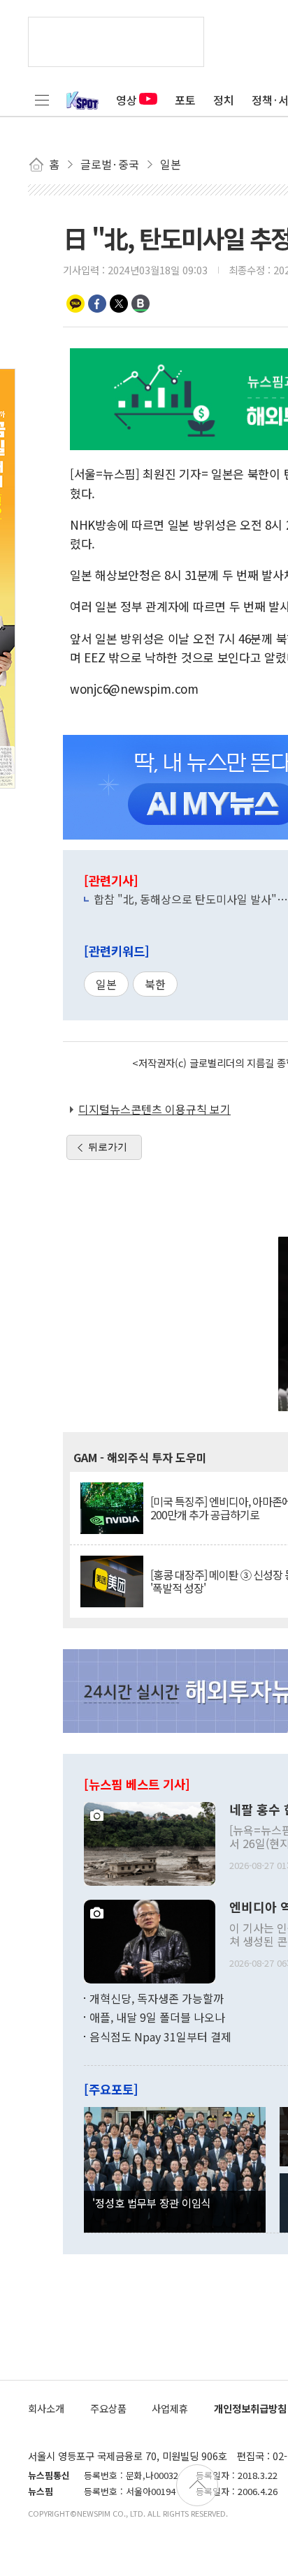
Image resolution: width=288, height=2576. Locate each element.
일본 (106, 984)
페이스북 (97, 304)
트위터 (119, 304)
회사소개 (46, 2408)
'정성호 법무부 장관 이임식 (152, 2203)
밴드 (141, 304)
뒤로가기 (108, 1147)
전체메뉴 (42, 100)
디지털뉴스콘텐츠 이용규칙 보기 (154, 1109)
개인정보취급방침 (250, 2408)
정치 (224, 100)
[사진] (150, 1842)
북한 (155, 984)
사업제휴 (170, 2408)
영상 (127, 100)
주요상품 (108, 2408)
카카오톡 (75, 304)
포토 (185, 100)
